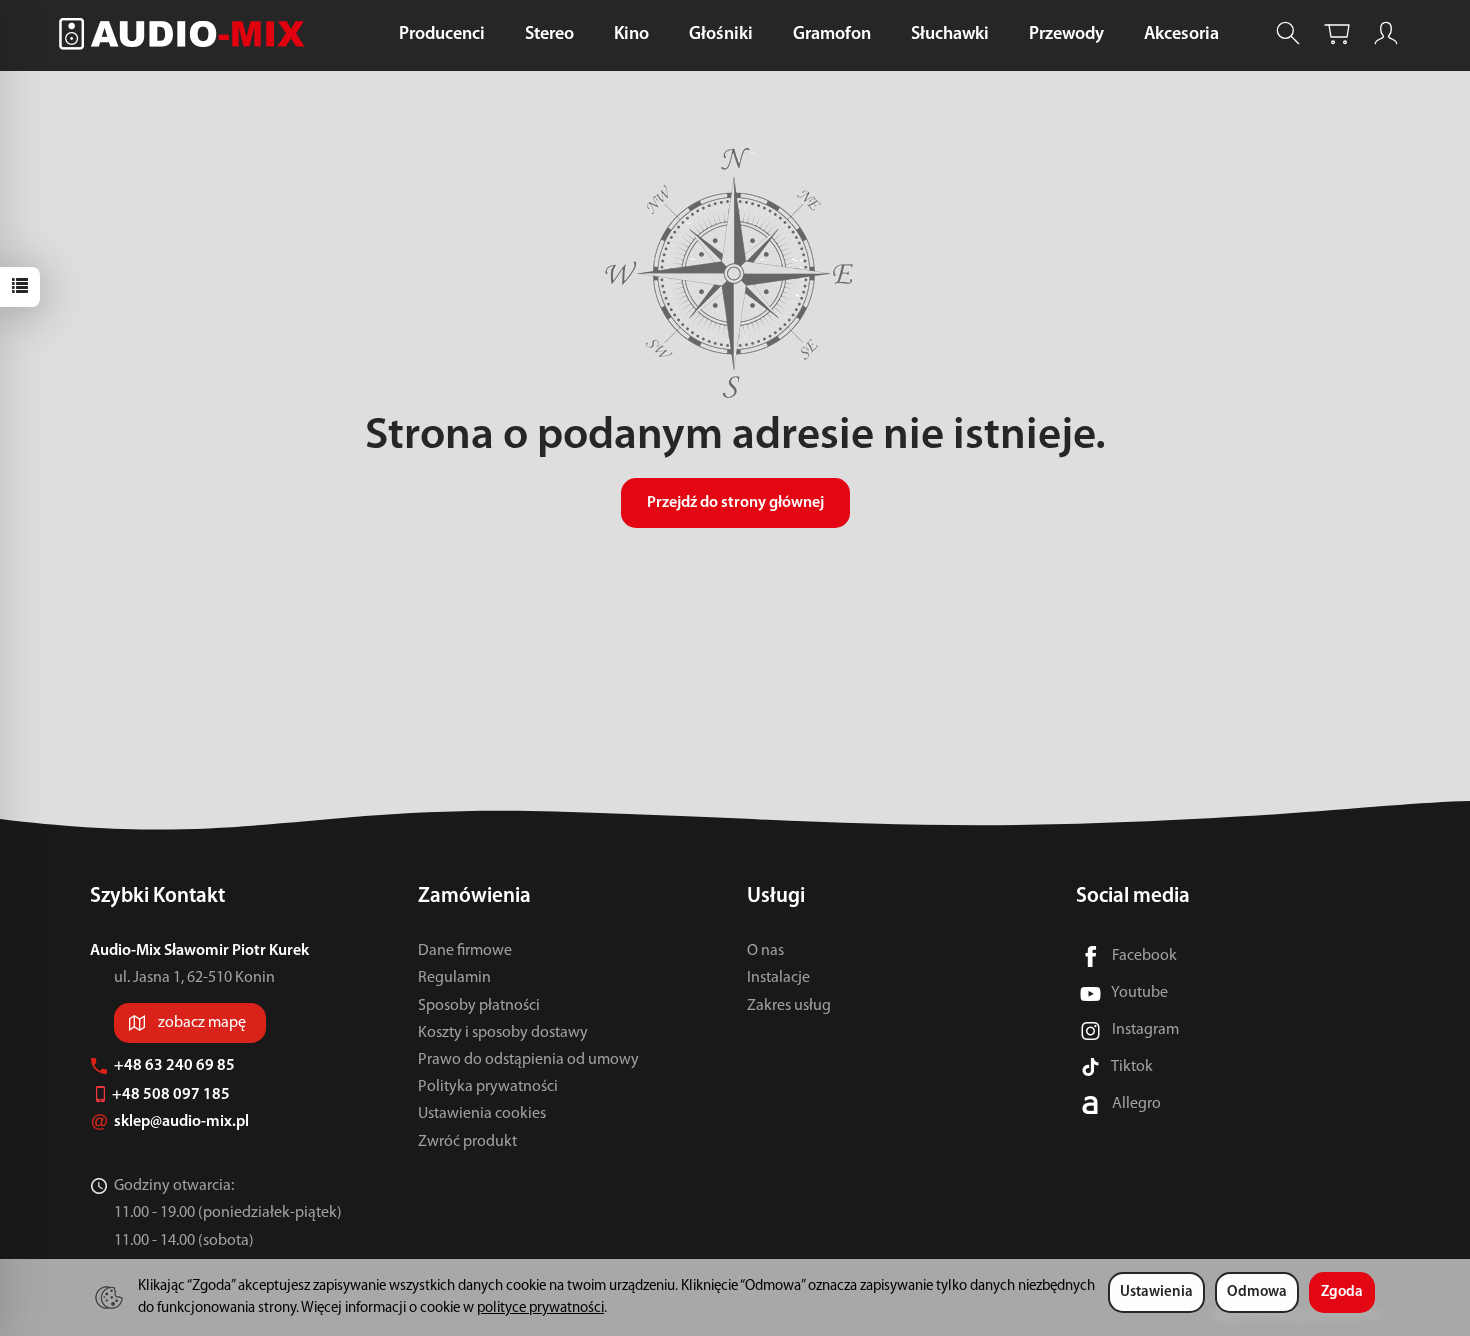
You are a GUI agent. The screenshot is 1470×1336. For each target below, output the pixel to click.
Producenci (442, 35)
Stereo (549, 35)
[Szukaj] (1288, 33)
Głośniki (721, 35)
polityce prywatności (540, 1308)
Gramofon (832, 35)
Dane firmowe (465, 951)
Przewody (1066, 35)
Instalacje (778, 978)
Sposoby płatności (479, 1006)
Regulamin (454, 978)
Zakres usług (789, 1006)
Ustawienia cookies (482, 1114)
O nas (765, 951)
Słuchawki (950, 35)
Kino (631, 35)
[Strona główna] (187, 33)
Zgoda (1342, 1292)
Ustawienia (1156, 1292)
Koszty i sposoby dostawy (503, 1033)
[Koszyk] (1337, 33)
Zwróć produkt (467, 1142)
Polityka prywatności (488, 1087)
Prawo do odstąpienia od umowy (528, 1060)
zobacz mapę (202, 1023)
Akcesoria (1181, 35)
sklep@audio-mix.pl (183, 1122)
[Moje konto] (1386, 33)
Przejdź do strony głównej (735, 503)
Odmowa (1257, 1292)
